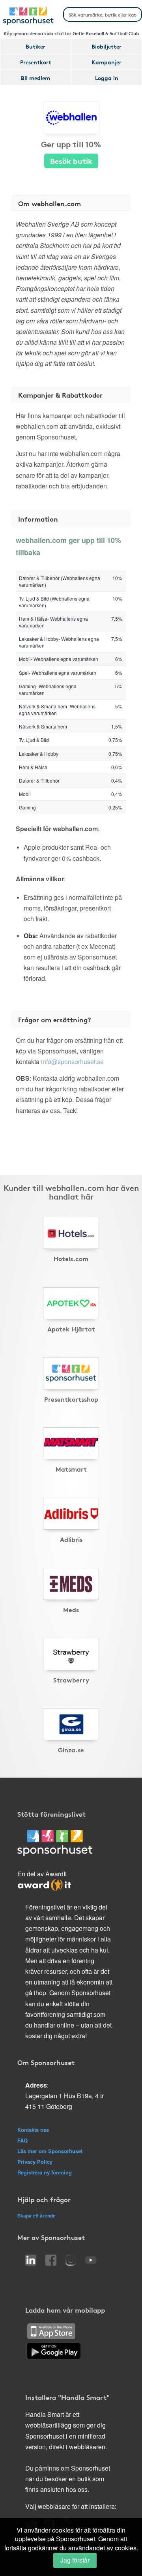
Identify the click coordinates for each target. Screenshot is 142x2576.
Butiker (35, 46)
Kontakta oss (33, 2130)
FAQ (22, 2140)
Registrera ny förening (45, 2172)
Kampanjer (106, 62)
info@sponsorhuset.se (72, 1062)
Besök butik (71, 161)
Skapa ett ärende (36, 2216)
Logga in (107, 78)
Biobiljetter (106, 46)
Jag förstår (75, 2560)
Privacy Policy (35, 2162)
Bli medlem (35, 78)
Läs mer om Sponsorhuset (50, 2151)
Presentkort (36, 62)
